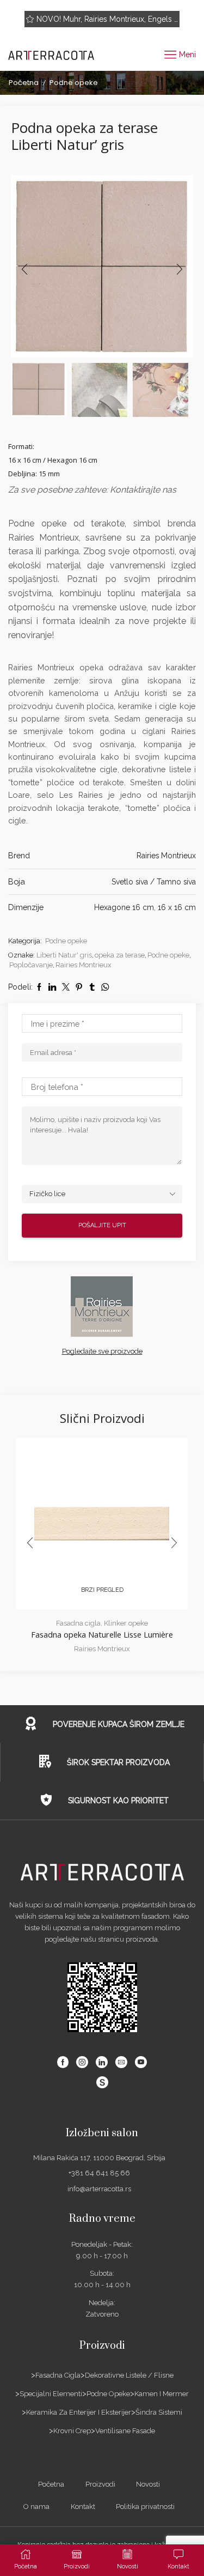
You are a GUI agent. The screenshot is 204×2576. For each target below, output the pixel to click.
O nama (36, 2507)
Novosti (148, 2484)
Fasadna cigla (78, 1623)
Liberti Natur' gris (64, 955)
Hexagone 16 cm (124, 907)
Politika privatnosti (145, 2507)
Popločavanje (31, 965)
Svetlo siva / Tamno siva (154, 882)
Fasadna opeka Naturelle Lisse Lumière (102, 1634)
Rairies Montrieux (166, 856)
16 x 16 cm (177, 907)
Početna (24, 83)
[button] (24, 269)
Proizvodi (100, 2484)
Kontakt (83, 2507)
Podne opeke (74, 83)
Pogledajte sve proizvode (102, 1351)
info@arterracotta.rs (99, 2189)
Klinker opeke (126, 1623)
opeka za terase (120, 955)
